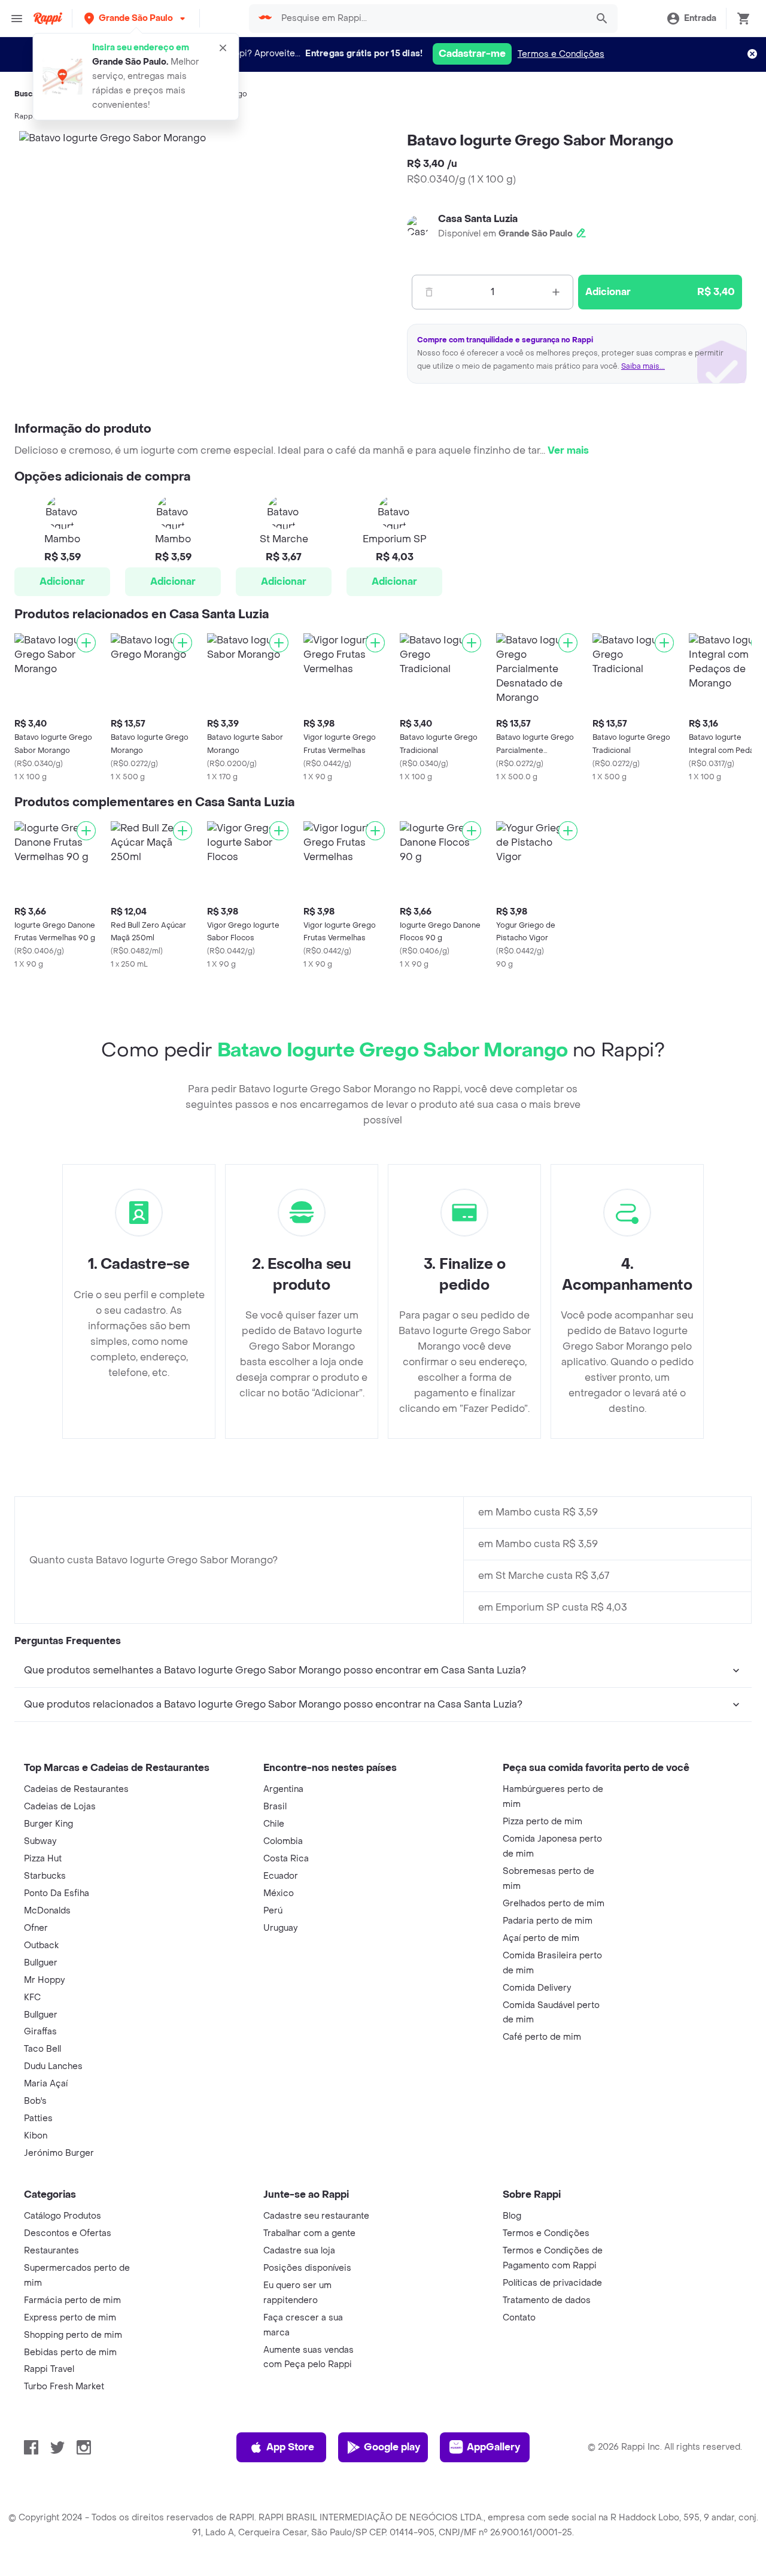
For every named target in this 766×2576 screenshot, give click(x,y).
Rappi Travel (49, 2369)
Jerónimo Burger (59, 2153)
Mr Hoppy (44, 1980)
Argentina (283, 1789)
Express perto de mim (70, 2318)
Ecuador (281, 1876)
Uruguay (280, 1928)
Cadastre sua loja (299, 2251)
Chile (274, 1824)
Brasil (275, 1807)
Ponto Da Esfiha (57, 1893)
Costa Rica (286, 1859)
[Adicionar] (86, 643)
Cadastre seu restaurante (316, 2216)
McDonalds (47, 1911)
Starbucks (45, 1876)
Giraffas (40, 2032)
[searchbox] (431, 19)
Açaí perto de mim (541, 1938)
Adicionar (62, 581)
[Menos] (429, 292)
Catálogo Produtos (63, 2216)
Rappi (25, 116)
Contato (519, 2318)
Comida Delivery (537, 1988)
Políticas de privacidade (552, 2283)
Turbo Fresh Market (64, 2387)
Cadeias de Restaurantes (76, 1789)
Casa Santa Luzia (478, 219)
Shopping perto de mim (73, 2335)
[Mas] (556, 292)
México (279, 1893)
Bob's (35, 2101)
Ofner (36, 1928)
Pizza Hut (43, 1859)
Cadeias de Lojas (60, 1807)
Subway (40, 1841)
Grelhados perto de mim (554, 1904)
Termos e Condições (561, 54)
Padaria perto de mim (548, 1921)
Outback (41, 1945)
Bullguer (41, 1963)
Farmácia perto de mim (72, 2300)
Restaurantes (51, 2251)
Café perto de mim (542, 2037)
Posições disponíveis (307, 2268)
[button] (136, 18)
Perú (273, 1911)
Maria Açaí (46, 2084)
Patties (38, 2118)
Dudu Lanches (53, 2066)
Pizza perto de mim (542, 1822)
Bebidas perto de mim (70, 2352)
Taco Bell (42, 2049)
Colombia (283, 1841)
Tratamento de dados (547, 2300)
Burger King (48, 1824)
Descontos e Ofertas (68, 2233)
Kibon (36, 2136)
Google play (392, 2447)
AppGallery (493, 2447)
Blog (512, 2216)
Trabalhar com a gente (309, 2233)
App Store (290, 2447)
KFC (32, 1998)
